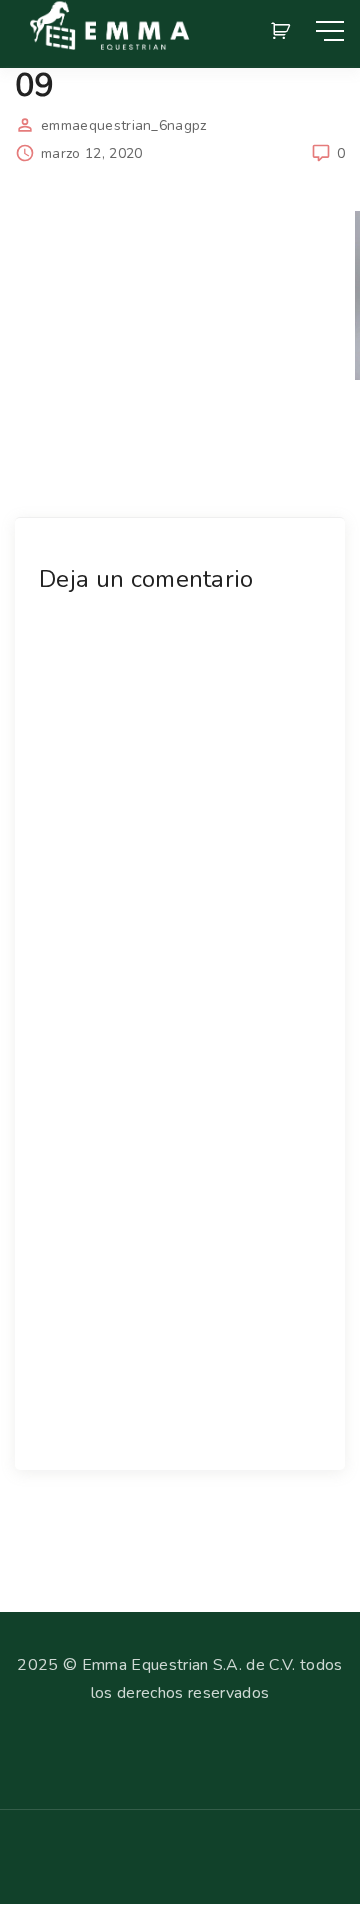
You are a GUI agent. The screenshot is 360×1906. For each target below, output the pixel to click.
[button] (284, 31)
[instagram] (56, 1865)
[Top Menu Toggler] (330, 31)
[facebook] (24, 1865)
